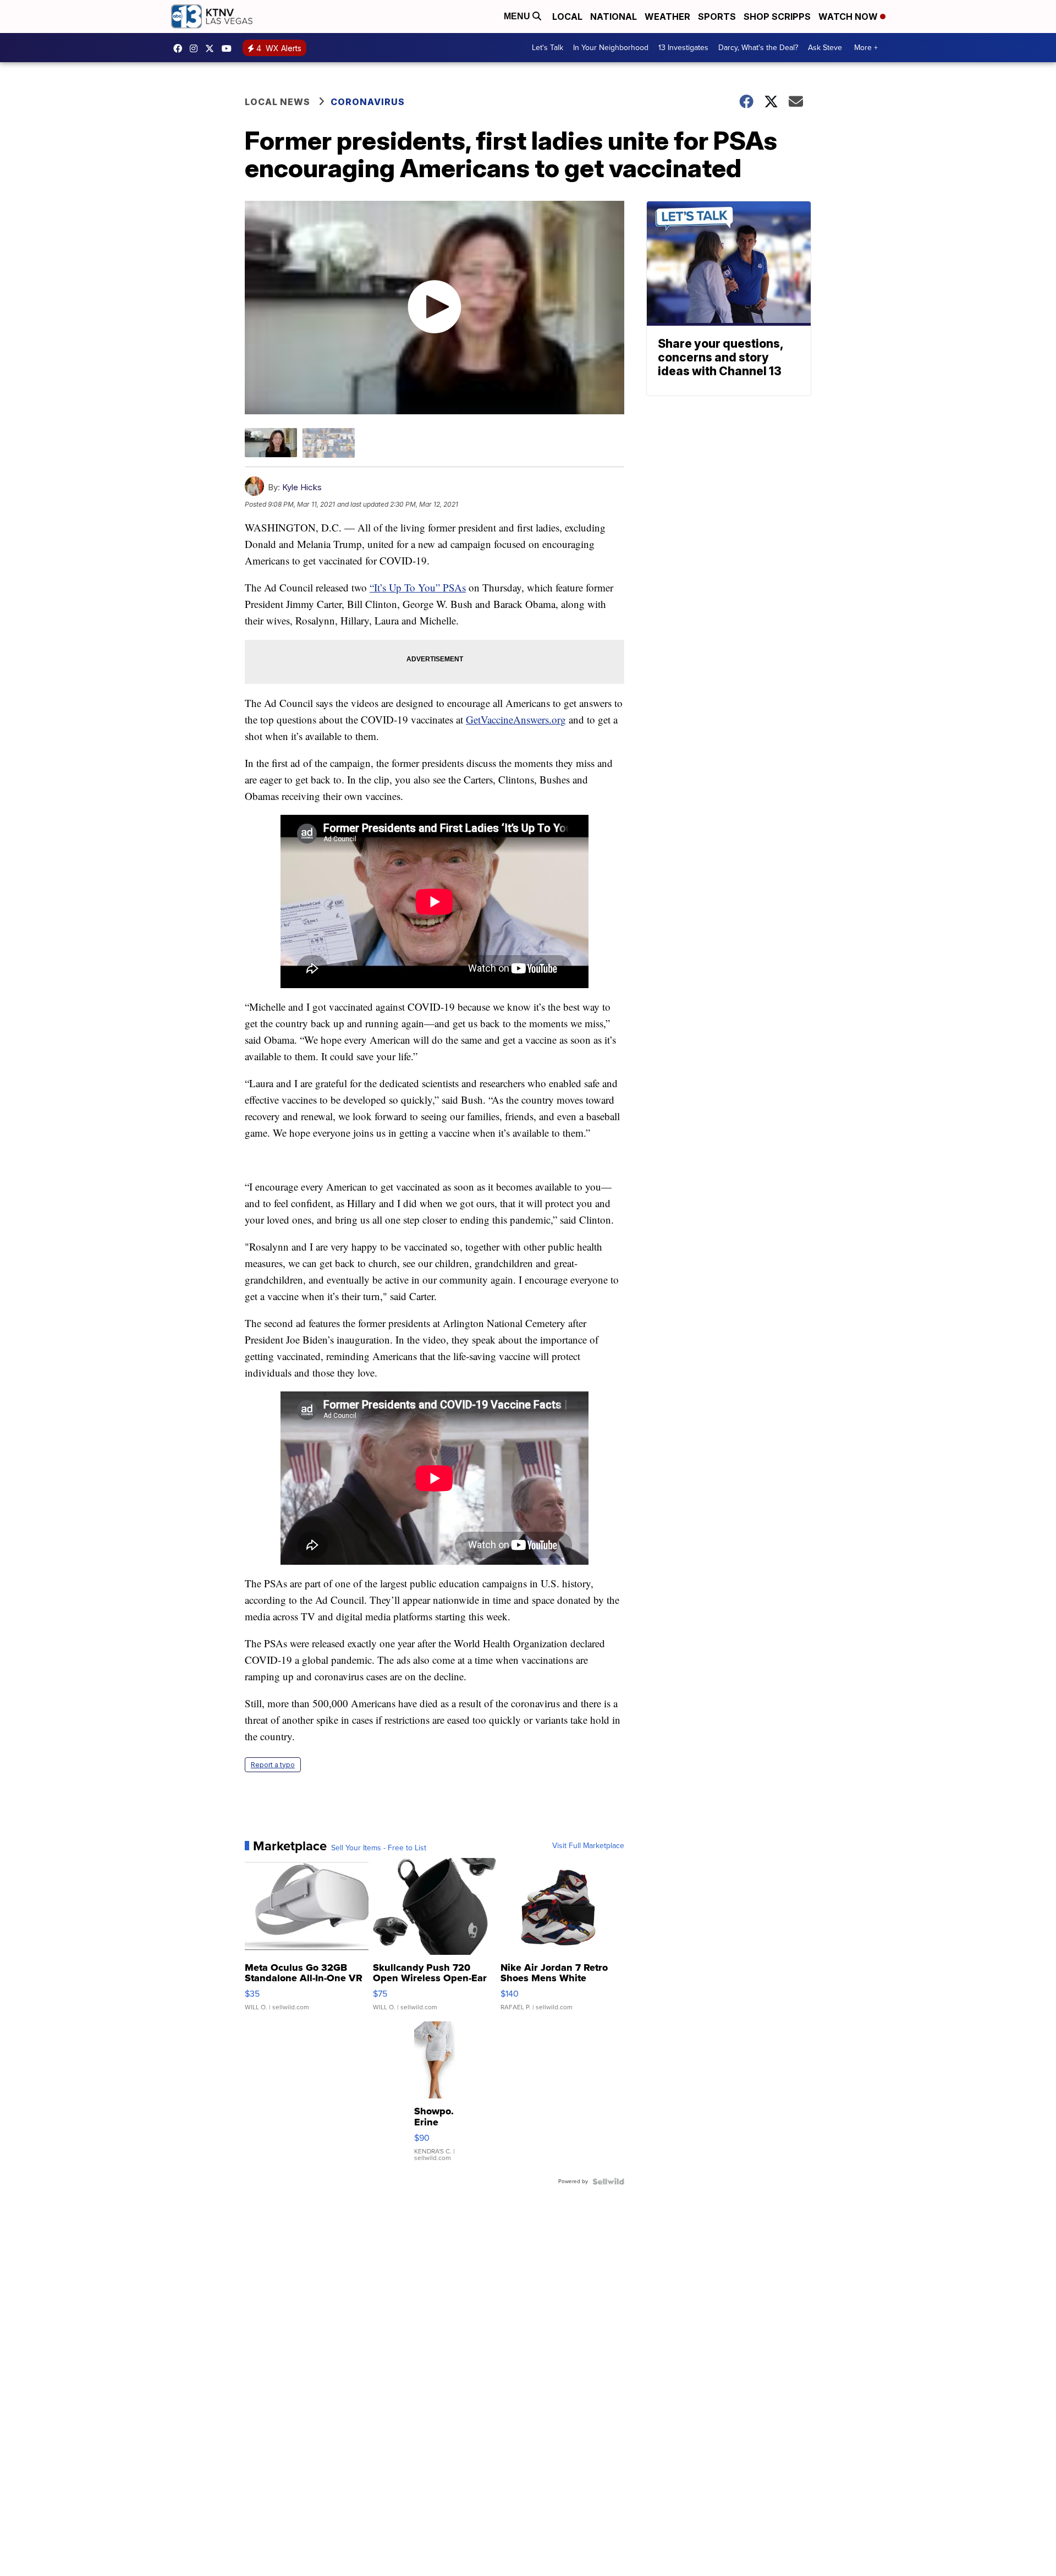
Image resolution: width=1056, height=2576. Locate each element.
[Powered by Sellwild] (608, 2182)
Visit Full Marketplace (588, 1846)
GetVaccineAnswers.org (516, 719)
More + (866, 48)
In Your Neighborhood (611, 48)
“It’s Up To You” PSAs (418, 587)
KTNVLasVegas (180, 48)
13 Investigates (683, 48)
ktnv (196, 48)
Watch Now (849, 17)
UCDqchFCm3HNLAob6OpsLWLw (229, 48)
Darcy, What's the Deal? (758, 48)
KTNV (212, 48)
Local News (277, 102)
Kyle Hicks (302, 487)
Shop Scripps (777, 17)
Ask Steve (825, 48)
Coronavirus (368, 102)
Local (567, 17)
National (614, 17)
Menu (518, 16)
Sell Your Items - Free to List (379, 1848)
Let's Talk (548, 48)
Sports (717, 17)
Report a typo (273, 1765)
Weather (667, 17)
